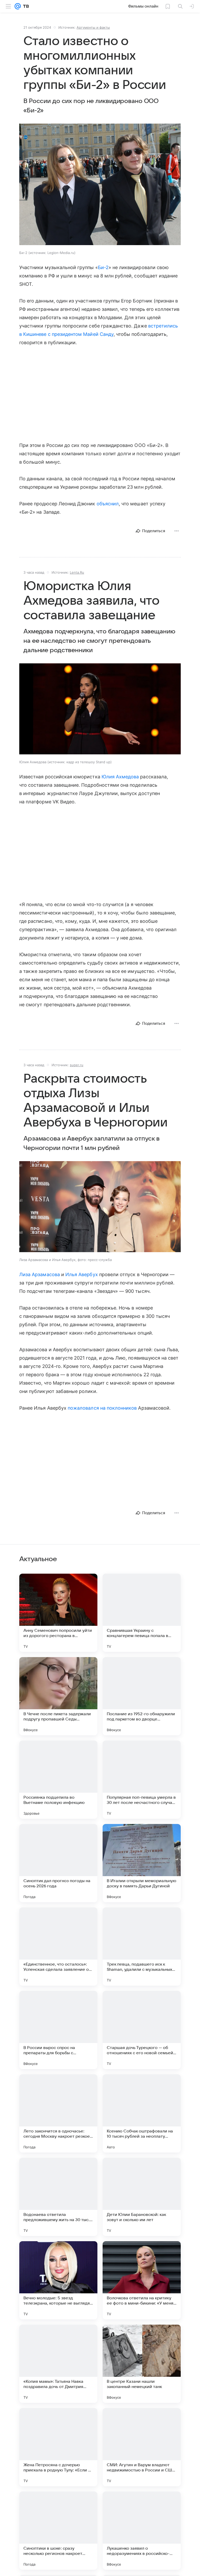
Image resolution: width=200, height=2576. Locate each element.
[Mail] (18, 6)
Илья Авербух (82, 1274)
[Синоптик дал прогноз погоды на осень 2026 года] (58, 1863)
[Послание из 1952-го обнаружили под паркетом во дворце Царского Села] (142, 1696)
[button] (100, 185)
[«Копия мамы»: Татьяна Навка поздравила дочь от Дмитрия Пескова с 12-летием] (58, 2364)
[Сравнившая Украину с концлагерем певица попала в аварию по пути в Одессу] (142, 1613)
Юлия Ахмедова (120, 777)
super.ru (77, 1065)
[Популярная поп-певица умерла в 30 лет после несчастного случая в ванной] (142, 1780)
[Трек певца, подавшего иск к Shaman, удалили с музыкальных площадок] (142, 1947)
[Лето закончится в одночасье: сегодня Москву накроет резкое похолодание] (58, 2113)
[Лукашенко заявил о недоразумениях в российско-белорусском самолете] (142, 2531)
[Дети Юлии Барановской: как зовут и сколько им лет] (142, 2197)
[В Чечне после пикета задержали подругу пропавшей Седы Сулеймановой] (58, 1696)
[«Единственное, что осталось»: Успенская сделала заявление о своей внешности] (58, 1947)
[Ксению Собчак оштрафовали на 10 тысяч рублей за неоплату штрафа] (142, 2113)
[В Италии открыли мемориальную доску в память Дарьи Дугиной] (142, 1863)
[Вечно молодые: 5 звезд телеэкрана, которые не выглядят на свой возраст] (58, 2280)
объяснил (108, 504)
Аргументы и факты (93, 27)
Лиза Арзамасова (40, 1274)
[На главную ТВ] (25, 6)
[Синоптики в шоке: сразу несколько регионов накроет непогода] (58, 2531)
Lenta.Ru (77, 572)
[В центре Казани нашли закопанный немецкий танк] (142, 2364)
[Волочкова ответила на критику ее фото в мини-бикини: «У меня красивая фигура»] (142, 2280)
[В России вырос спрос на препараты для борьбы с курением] (58, 2030)
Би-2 (103, 267)
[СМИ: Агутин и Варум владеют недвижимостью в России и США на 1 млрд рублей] (142, 2447)
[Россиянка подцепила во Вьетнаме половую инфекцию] (58, 1780)
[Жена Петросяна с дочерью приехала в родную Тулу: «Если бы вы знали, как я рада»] (58, 2447)
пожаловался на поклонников (102, 1408)
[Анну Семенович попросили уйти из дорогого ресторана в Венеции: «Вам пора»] (58, 1613)
